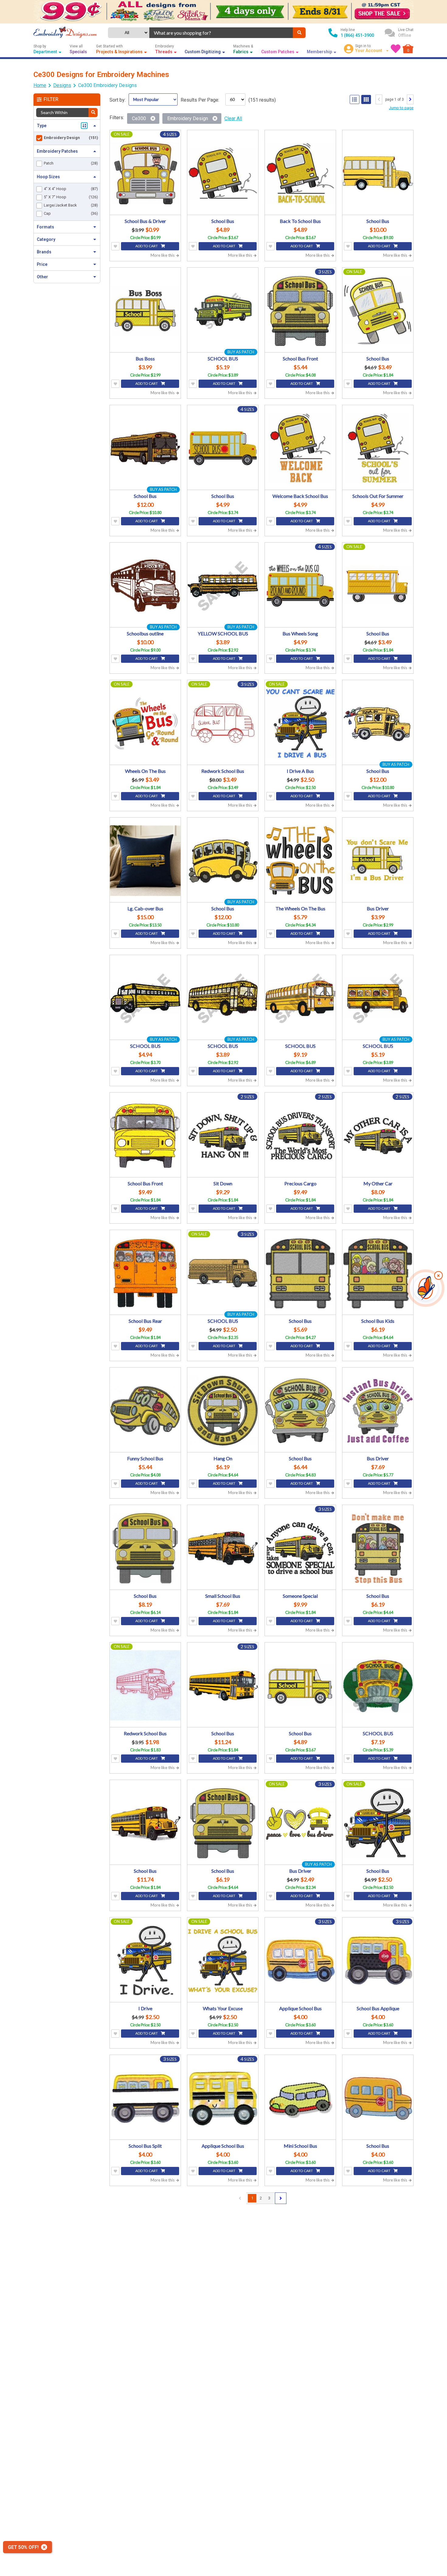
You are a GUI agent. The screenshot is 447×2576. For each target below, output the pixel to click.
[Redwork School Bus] (223, 723)
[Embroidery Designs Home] (65, 33)
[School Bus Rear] (145, 1273)
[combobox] (221, 33)
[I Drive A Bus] (300, 723)
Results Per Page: (200, 100)
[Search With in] (93, 113)
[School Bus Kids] (378, 1273)
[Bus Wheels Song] (300, 586)
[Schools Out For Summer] (378, 448)
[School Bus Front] (300, 311)
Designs (62, 85)
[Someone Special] (300, 1548)
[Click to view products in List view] (355, 99)
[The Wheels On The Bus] (300, 861)
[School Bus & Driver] (145, 173)
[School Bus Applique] (378, 1961)
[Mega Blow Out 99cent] (223, 12)
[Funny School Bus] (145, 1411)
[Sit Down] (223, 1136)
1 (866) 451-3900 (357, 35)
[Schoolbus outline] (145, 586)
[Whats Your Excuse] (223, 1961)
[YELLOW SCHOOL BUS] (223, 586)
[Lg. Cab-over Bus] (145, 861)
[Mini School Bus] (300, 2098)
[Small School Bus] (223, 1548)
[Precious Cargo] (300, 1136)
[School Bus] (223, 173)
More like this (163, 255)
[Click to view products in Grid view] (366, 99)
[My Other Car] (378, 1136)
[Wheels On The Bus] (145, 723)
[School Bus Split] (145, 2098)
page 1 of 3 (395, 99)
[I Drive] (145, 1961)
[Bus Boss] (145, 311)
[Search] (299, 33)
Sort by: (118, 100)
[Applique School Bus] (300, 1961)
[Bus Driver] (378, 861)
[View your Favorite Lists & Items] (396, 49)
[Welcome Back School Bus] (300, 448)
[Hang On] (223, 1411)
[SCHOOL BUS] (223, 311)
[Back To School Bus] (300, 173)
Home (40, 85)
